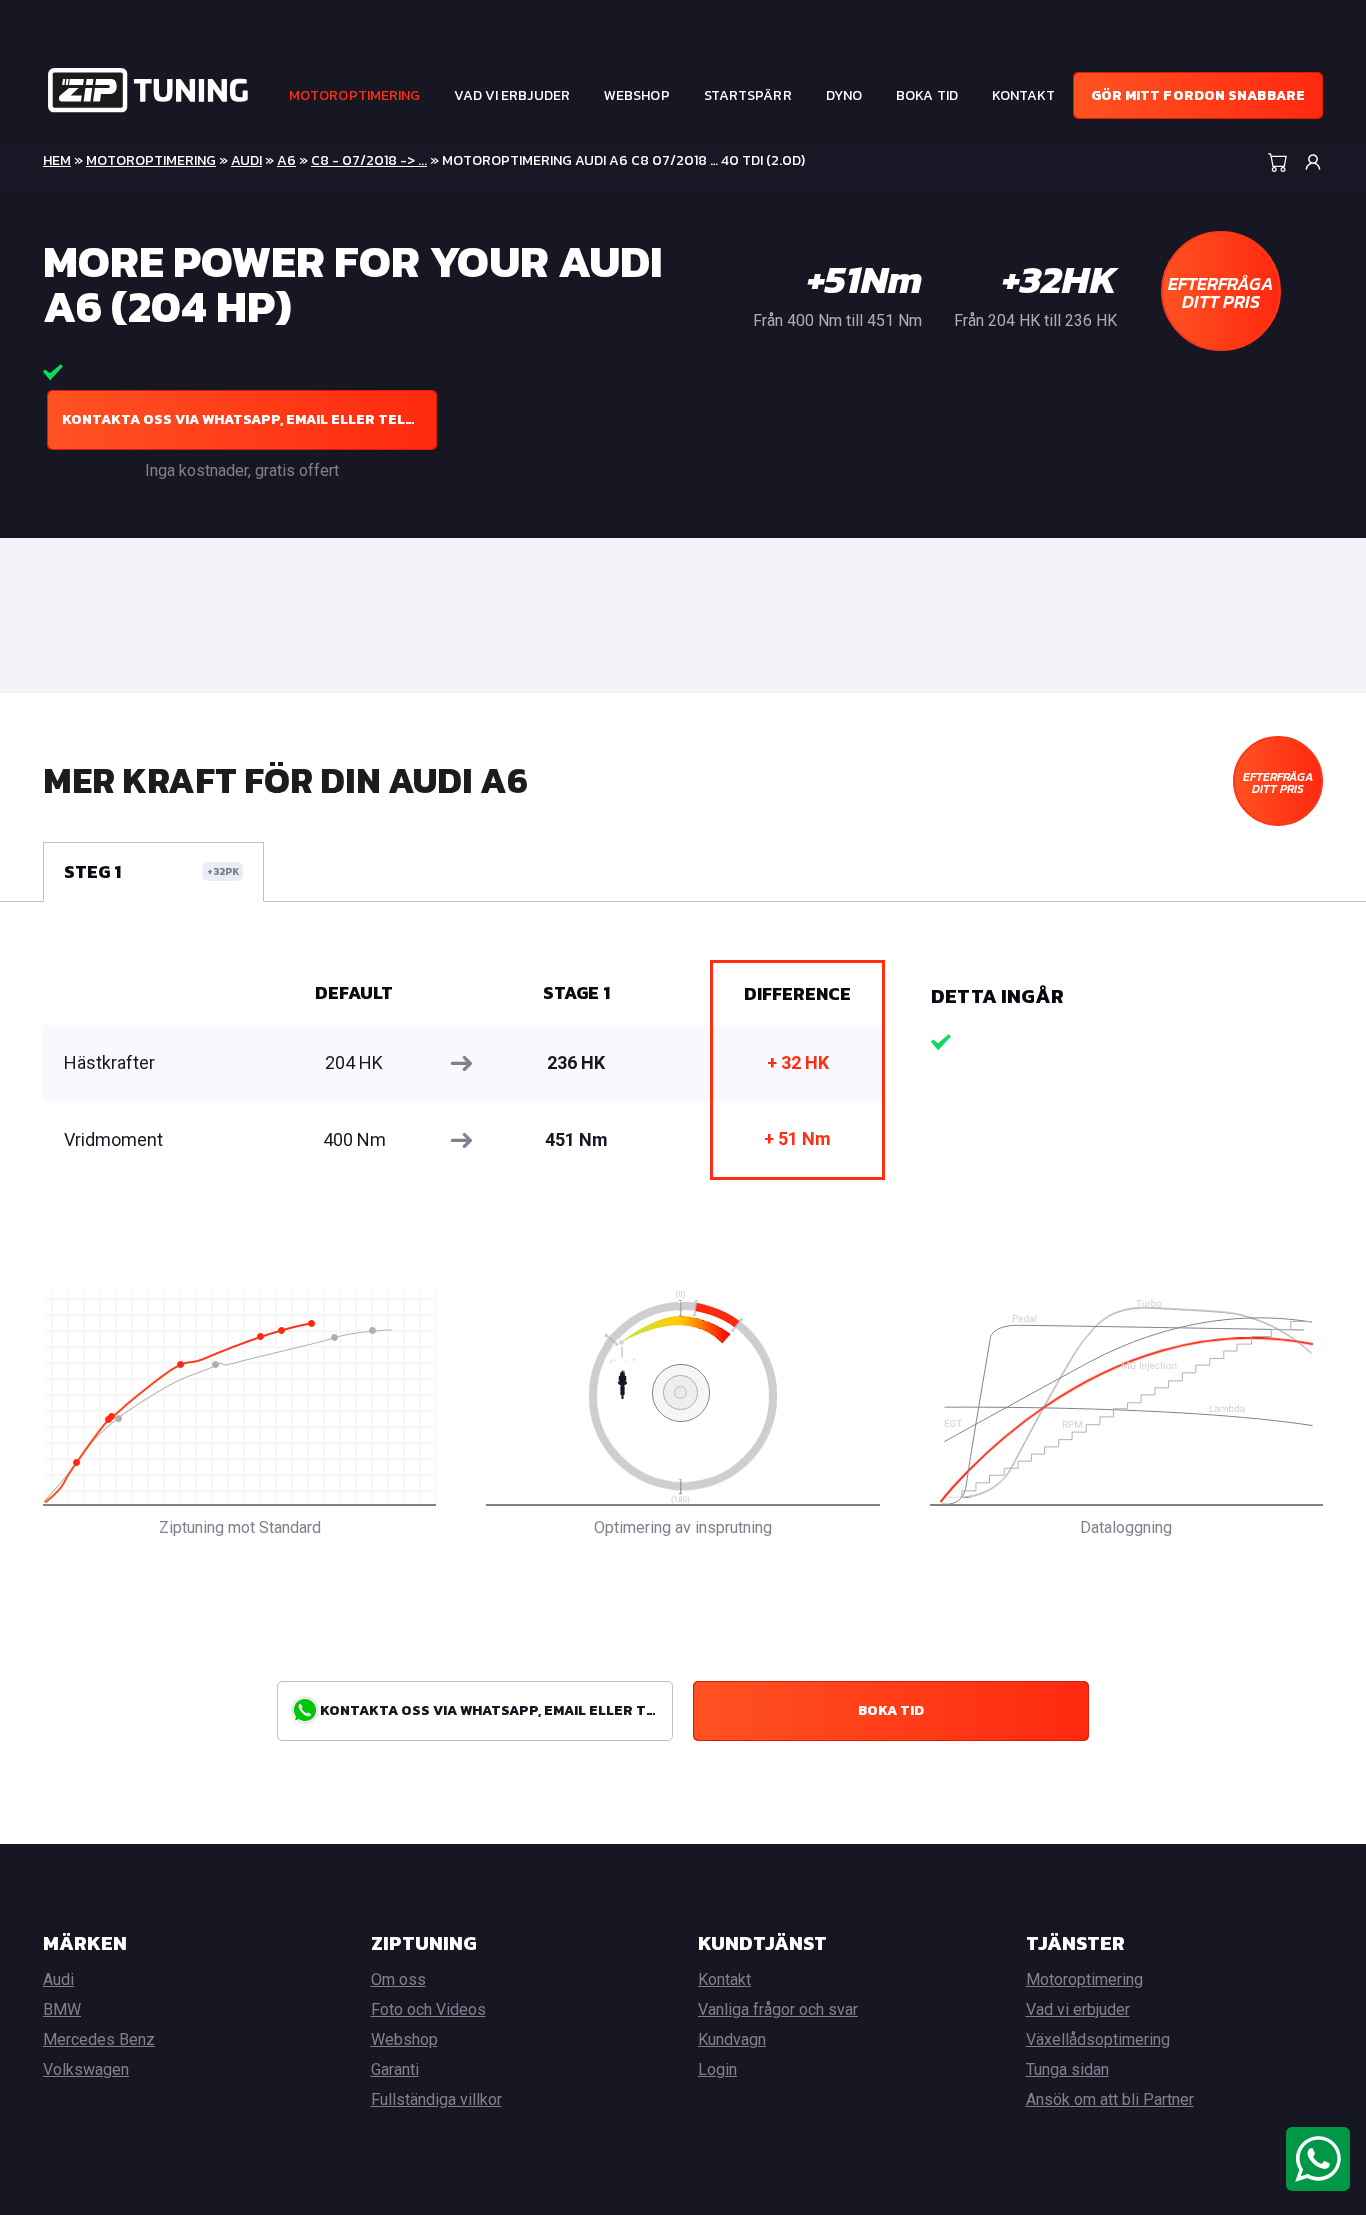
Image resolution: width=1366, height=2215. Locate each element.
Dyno (844, 95)
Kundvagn (732, 2039)
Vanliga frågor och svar (778, 2009)
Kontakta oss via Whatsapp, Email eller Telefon (249, 419)
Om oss (398, 1979)
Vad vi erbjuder (512, 95)
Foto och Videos (428, 2009)
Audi (246, 160)
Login (717, 2069)
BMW (62, 2009)
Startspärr (748, 95)
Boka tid (927, 95)
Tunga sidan (1067, 2069)
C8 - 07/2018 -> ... (369, 160)
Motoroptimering (355, 95)
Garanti (395, 2069)
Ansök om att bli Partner (1110, 2099)
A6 (286, 160)
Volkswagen (86, 2069)
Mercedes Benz (99, 2039)
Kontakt (1024, 95)
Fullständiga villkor (436, 2099)
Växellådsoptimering (1098, 2039)
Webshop (637, 95)
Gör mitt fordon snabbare (1198, 95)
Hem (57, 160)
